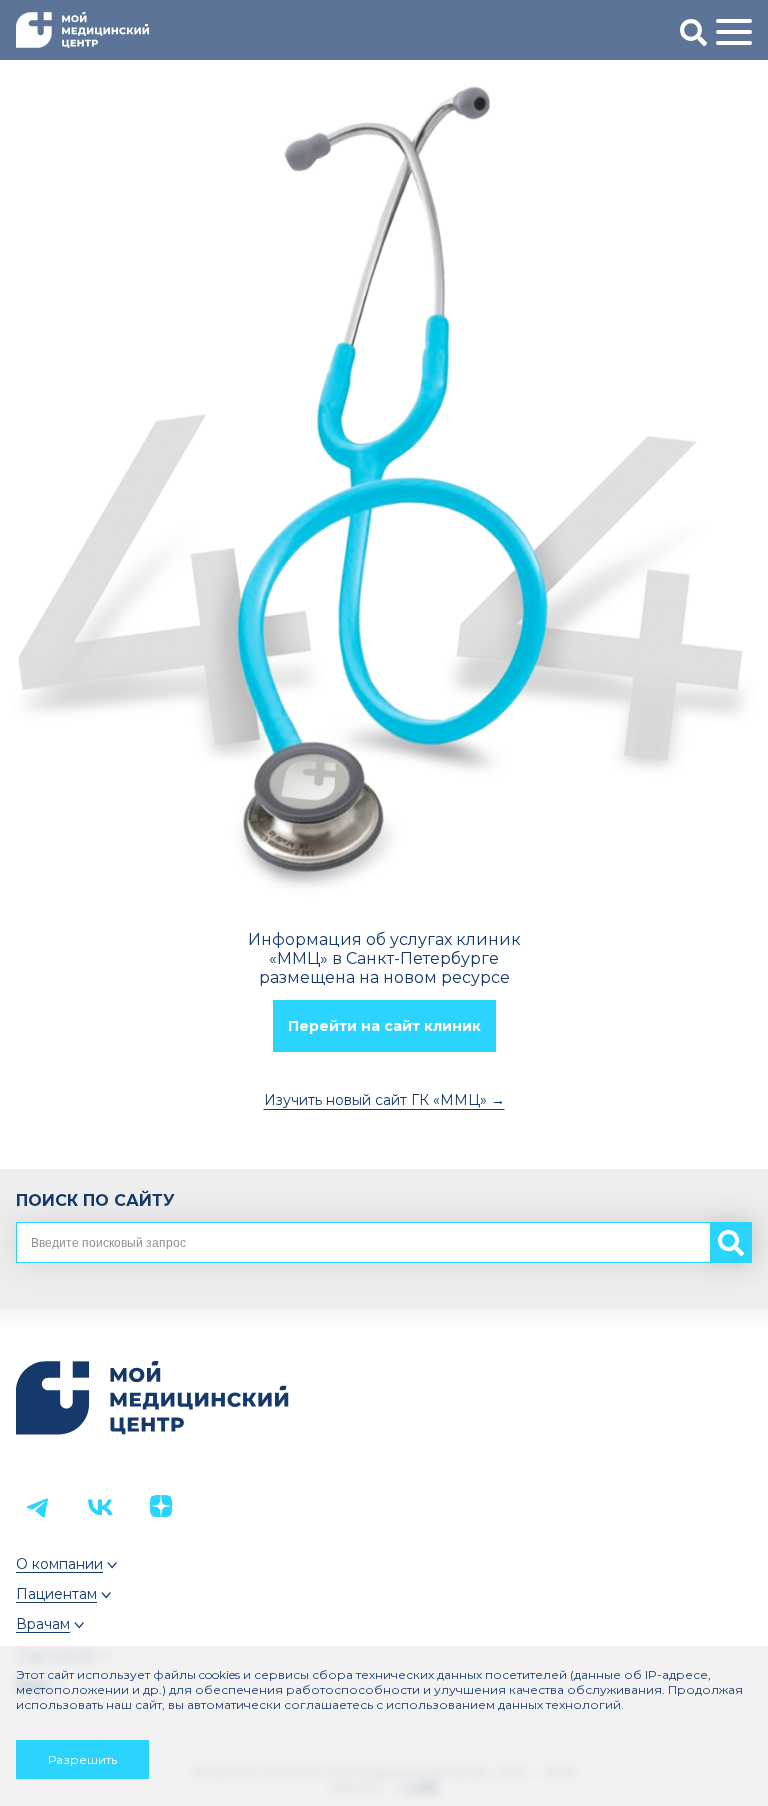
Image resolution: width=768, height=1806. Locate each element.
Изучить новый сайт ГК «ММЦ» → (384, 1100)
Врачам (43, 1624)
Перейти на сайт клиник (384, 1026)
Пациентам (56, 1594)
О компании (59, 1564)
